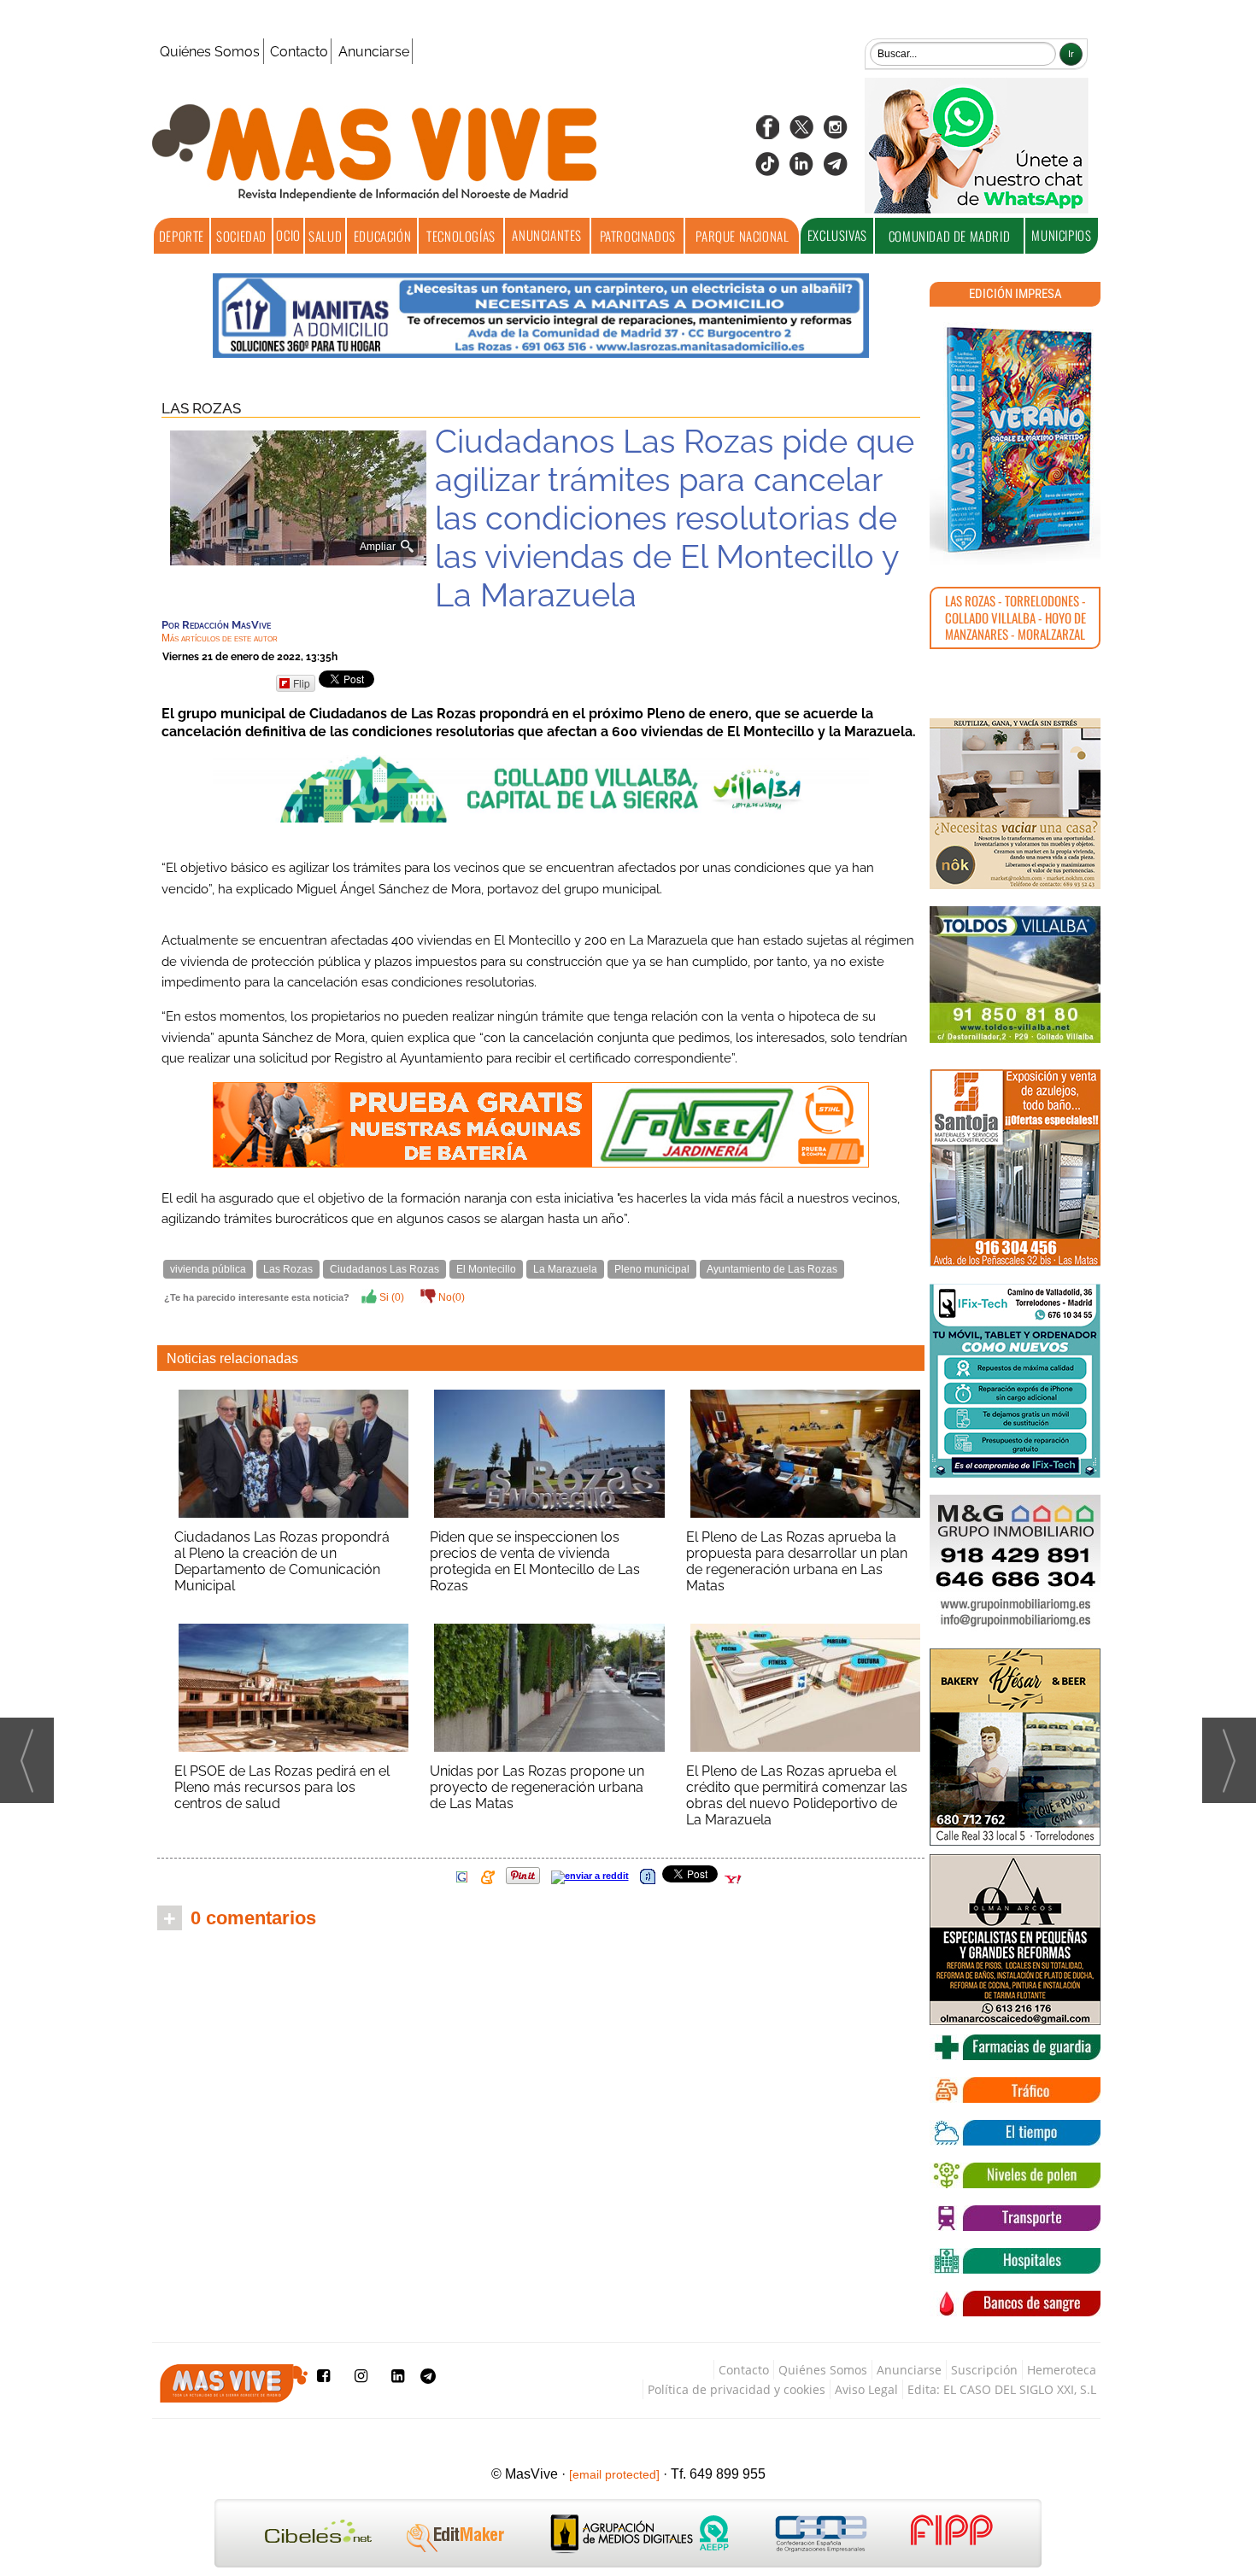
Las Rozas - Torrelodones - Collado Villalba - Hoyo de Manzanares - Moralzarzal (1015, 617)
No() (450, 1297)
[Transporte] (1015, 2218)
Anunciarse (374, 52)
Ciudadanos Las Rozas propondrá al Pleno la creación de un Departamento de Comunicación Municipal (282, 1561)
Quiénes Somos (210, 52)
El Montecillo (486, 1269)
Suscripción (984, 2370)
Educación (382, 236)
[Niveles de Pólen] (1015, 2175)
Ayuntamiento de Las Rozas (772, 1269)
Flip (302, 683)
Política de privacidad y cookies (737, 2389)
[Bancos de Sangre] (1015, 2304)
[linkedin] (801, 170)
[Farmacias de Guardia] (1015, 2047)
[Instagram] (836, 133)
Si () (390, 1297)
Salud (325, 236)
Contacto (299, 52)
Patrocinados (638, 236)
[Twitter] (801, 133)
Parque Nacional (742, 236)
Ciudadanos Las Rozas (384, 1269)
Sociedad (241, 236)
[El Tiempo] (1015, 2133)
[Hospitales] (1015, 2261)
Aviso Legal (866, 2389)
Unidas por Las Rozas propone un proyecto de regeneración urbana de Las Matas (537, 1787)
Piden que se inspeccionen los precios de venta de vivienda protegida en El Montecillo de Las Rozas (535, 1561)
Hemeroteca (1062, 2370)
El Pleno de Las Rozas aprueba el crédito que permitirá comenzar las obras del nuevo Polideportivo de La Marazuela (797, 1795)
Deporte (182, 236)
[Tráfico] (1015, 2090)
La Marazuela (565, 1269)
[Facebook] (767, 133)
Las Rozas (201, 408)
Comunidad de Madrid (949, 236)
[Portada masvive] (1015, 440)
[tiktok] (767, 170)
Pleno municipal (652, 1269)
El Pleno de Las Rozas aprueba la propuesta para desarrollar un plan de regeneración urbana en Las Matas (797, 1561)
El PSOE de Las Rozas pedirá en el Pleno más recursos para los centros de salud (282, 1787)
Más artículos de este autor (220, 638)
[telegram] (836, 170)
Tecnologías (461, 236)
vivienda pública (208, 1269)
